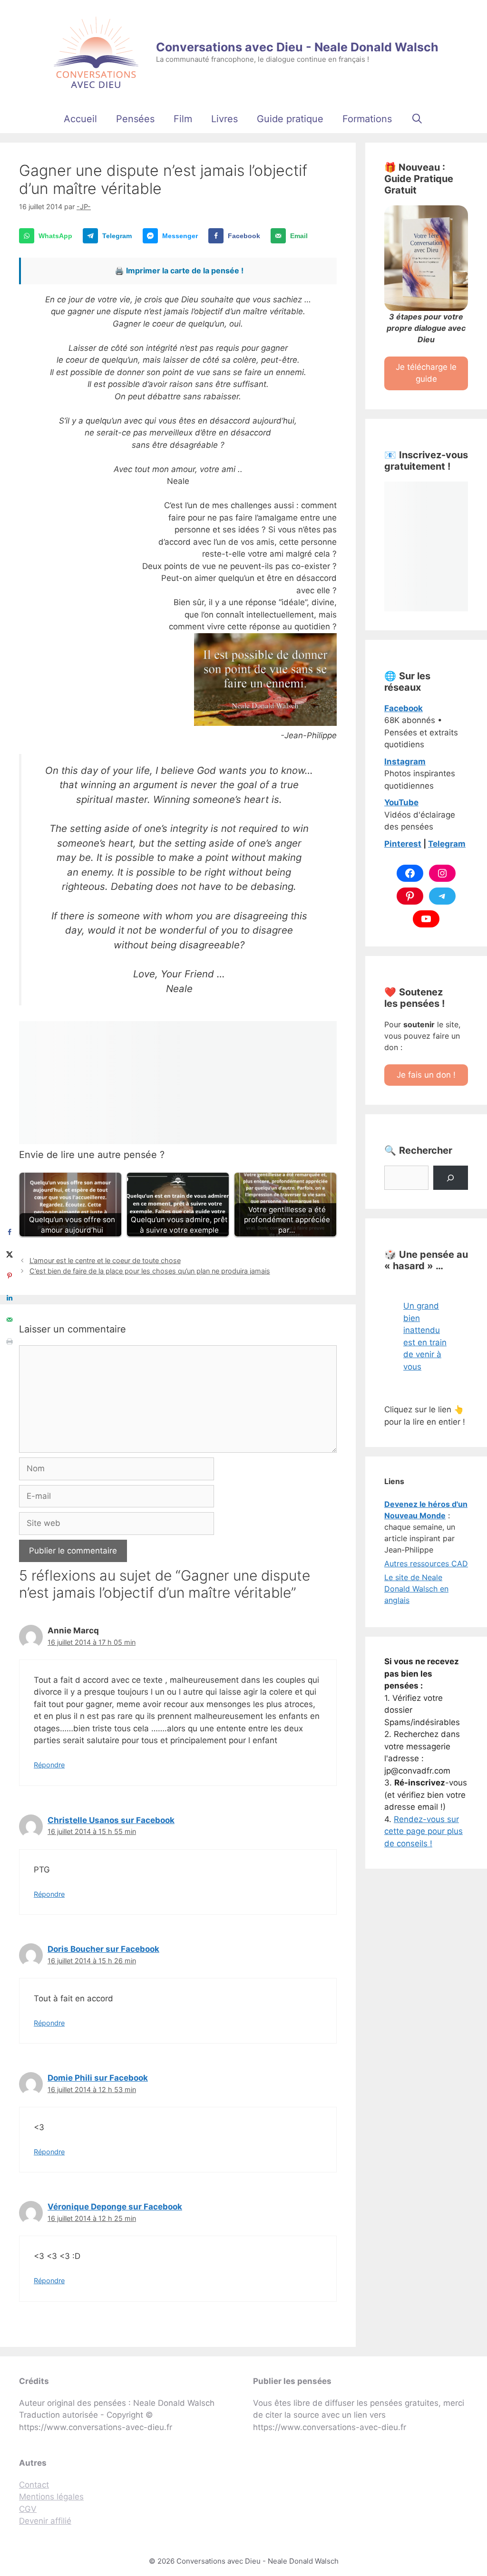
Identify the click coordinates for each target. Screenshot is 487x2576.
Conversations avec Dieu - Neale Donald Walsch (297, 47)
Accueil (80, 119)
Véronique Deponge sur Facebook (115, 2207)
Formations (367, 119)
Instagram (405, 762)
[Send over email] (10, 1320)
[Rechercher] (451, 1178)
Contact (34, 2485)
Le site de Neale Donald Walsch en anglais (416, 1589)
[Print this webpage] (10, 1341)
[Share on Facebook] (10, 1232)
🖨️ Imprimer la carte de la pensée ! (179, 270)
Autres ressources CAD (426, 1563)
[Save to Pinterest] (10, 1276)
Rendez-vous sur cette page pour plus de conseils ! (424, 1831)
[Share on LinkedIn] (10, 1298)
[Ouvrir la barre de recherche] (417, 119)
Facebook (404, 708)
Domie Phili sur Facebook (98, 2078)
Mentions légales (51, 2497)
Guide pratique (290, 119)
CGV (28, 2509)
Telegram (447, 844)
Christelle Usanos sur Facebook (111, 1820)
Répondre (49, 1765)
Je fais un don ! (426, 1075)
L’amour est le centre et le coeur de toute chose (105, 1260)
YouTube (401, 802)
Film (183, 119)
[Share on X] (10, 1254)
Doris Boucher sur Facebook (103, 1949)
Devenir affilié (45, 2521)
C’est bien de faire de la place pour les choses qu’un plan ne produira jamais (150, 1271)
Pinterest (403, 844)
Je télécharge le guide (426, 373)
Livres (224, 119)
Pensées (135, 119)
